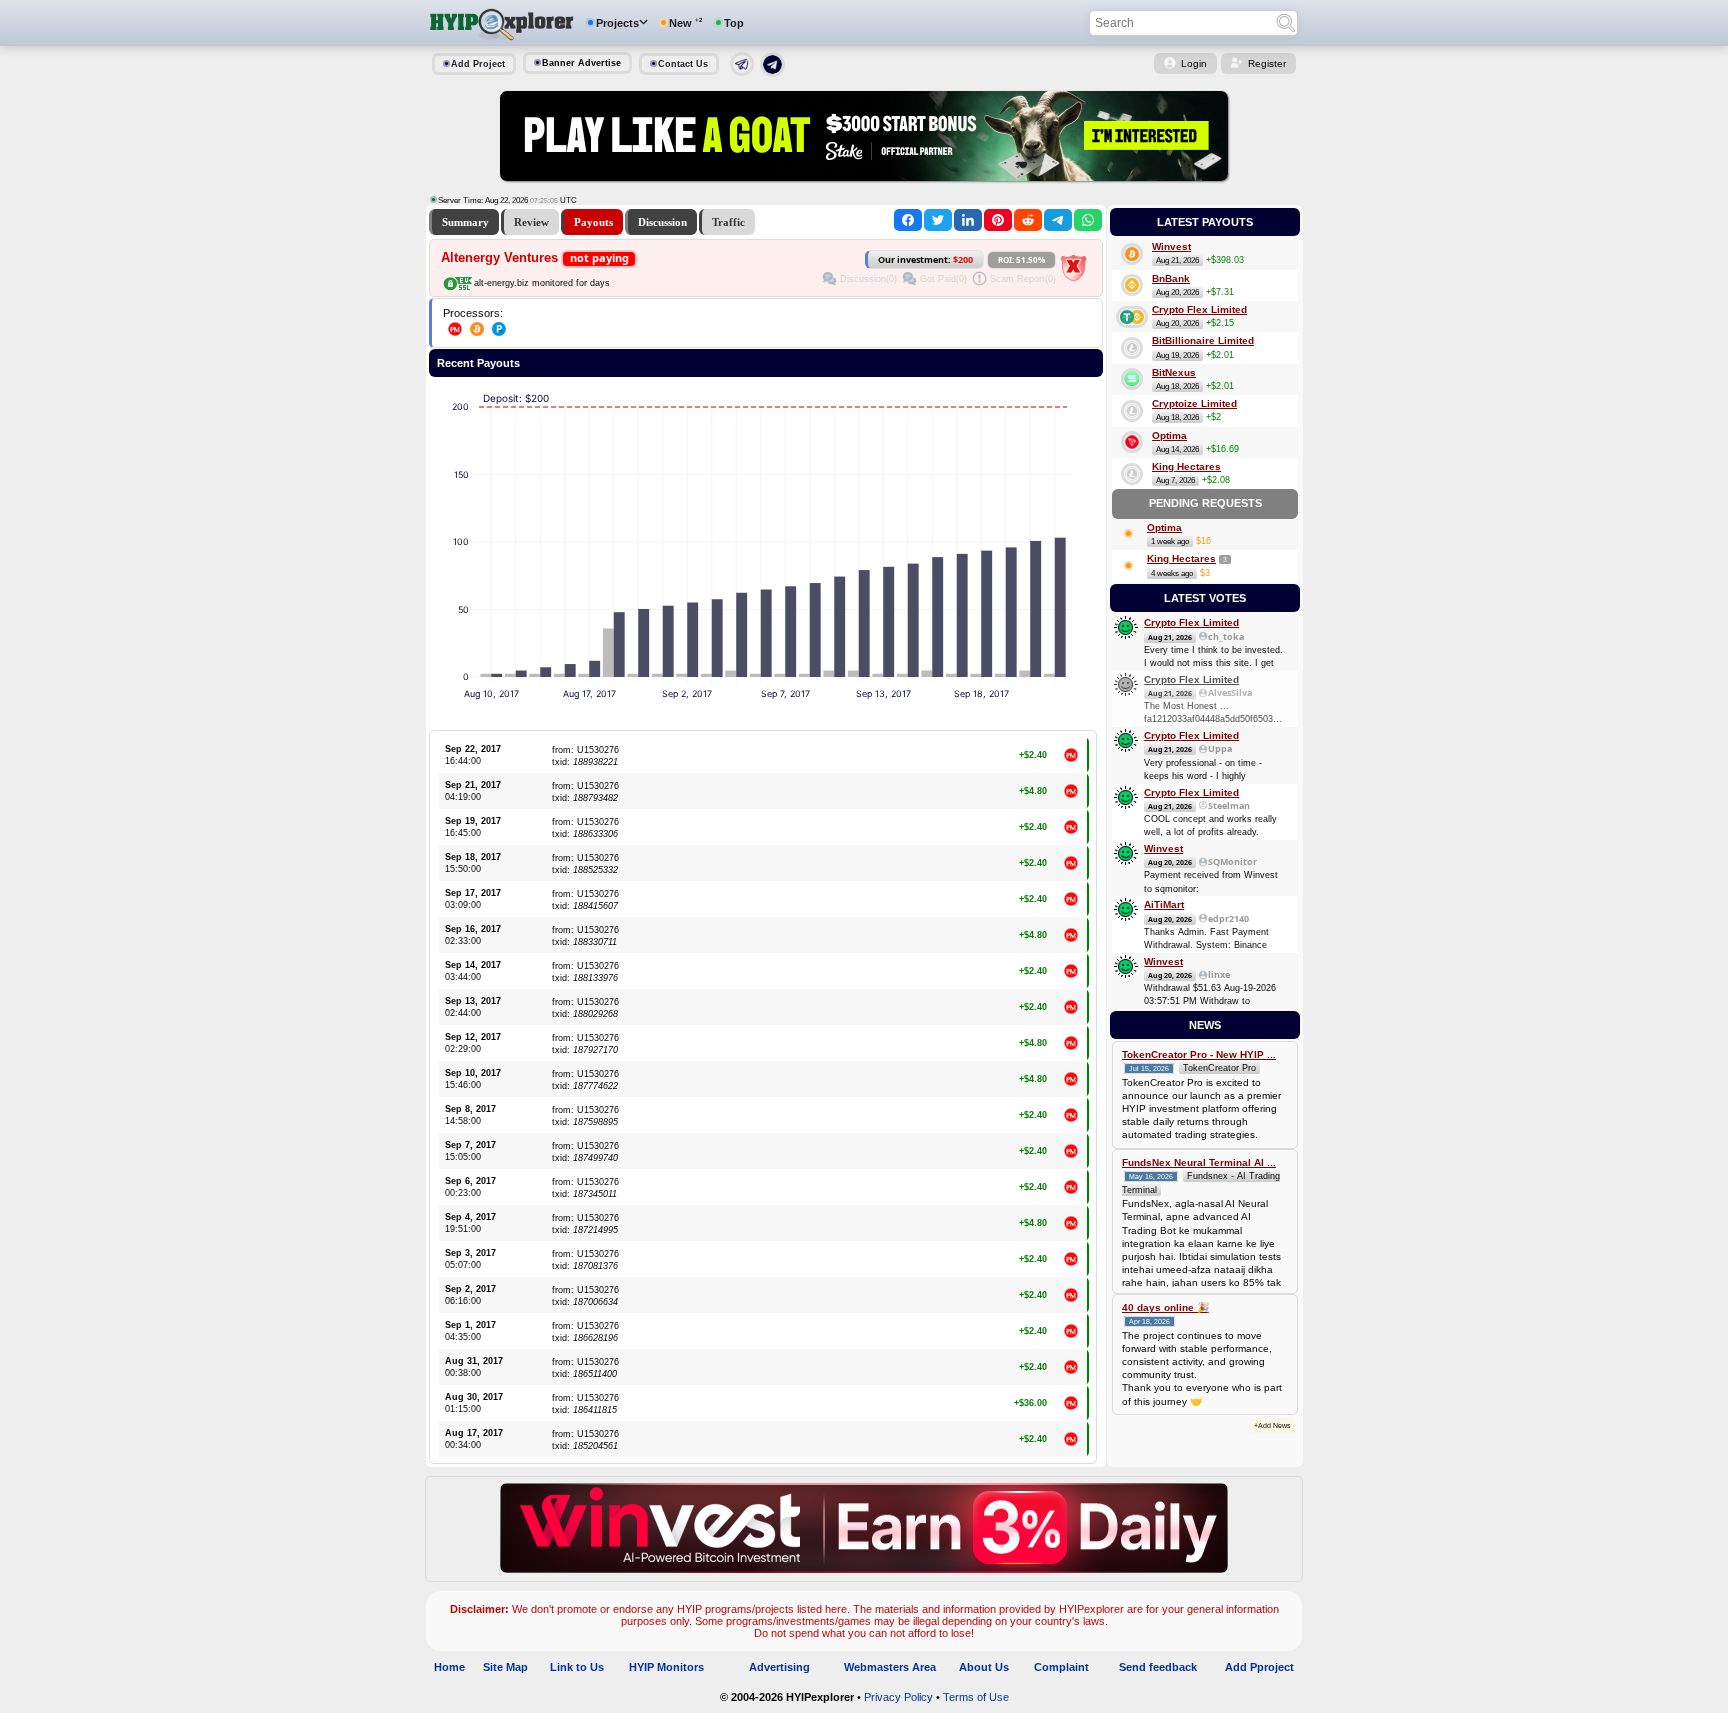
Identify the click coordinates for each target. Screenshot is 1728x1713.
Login (1194, 63)
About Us (984, 1667)
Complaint (1061, 1667)
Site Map (505, 1667)
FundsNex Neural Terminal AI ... (1199, 1162)
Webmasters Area (890, 1667)
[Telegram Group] (772, 73)
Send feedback (1158, 1667)
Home (449, 1667)
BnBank (1171, 278)
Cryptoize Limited (1194, 403)
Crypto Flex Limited (1199, 309)
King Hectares (1186, 466)
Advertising (779, 1667)
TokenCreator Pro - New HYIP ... (1199, 1054)
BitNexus (1174, 372)
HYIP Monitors (666, 1667)
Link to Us (577, 1667)
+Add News (1272, 1425)
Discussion (662, 222)
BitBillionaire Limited (1203, 340)
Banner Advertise (581, 63)
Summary (465, 222)
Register (1267, 63)
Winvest (1171, 246)
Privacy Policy (898, 1697)
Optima (1169, 435)
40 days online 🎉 (1165, 1307)
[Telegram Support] (742, 72)
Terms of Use (976, 1697)
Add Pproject (1259, 1667)
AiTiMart (1164, 904)
